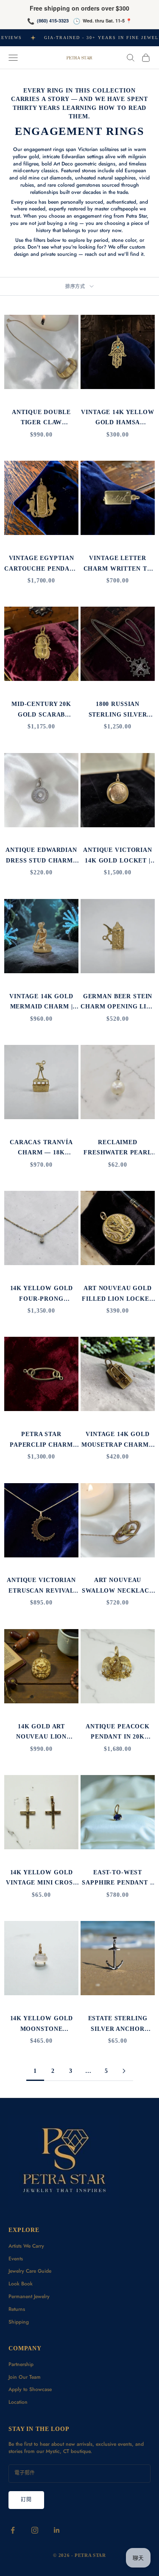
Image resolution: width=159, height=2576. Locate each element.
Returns (17, 2309)
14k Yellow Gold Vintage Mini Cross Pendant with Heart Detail (41, 1878)
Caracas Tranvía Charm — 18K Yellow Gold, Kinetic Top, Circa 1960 (42, 1148)
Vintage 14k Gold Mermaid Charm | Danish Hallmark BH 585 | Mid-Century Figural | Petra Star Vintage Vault (41, 1002)
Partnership (21, 2364)
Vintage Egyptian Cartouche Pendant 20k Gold (41, 564)
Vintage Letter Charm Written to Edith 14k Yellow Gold (118, 564)
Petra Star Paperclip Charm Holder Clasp (41, 1440)
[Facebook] (13, 2530)
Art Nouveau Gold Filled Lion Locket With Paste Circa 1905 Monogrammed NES (118, 1294)
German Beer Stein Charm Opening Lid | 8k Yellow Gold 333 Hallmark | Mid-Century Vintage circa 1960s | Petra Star (117, 1002)
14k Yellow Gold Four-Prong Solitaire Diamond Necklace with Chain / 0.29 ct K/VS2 (41, 1294)
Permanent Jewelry (29, 2296)
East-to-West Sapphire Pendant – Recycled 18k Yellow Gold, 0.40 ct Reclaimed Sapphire (118, 1878)
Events (16, 2259)
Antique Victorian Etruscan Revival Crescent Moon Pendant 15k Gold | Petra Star (42, 1586)
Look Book (21, 2284)
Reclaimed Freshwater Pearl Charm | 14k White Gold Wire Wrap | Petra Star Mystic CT (118, 1148)
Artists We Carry (26, 2246)
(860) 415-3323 (53, 21)
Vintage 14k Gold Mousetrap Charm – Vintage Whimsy (118, 1440)
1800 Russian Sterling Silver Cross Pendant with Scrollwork (118, 710)
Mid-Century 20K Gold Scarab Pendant (41, 710)
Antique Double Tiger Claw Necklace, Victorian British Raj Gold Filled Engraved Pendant (42, 418)
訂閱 (26, 2500)
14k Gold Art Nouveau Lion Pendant (41, 1732)
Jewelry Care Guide (30, 2271)
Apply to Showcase (30, 2389)
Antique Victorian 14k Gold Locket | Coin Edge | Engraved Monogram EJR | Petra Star (118, 856)
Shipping (19, 2322)
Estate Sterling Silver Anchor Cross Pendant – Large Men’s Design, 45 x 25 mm (118, 2024)
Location (18, 2402)
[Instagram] (35, 2530)
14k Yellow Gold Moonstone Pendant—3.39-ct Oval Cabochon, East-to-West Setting (42, 2024)
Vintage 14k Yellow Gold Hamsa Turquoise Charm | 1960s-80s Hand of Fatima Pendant (118, 418)
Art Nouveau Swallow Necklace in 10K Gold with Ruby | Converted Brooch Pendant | (118, 1586)
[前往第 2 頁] (124, 2071)
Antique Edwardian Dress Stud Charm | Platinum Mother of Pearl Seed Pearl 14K (41, 856)
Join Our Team (25, 2377)
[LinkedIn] (57, 2530)
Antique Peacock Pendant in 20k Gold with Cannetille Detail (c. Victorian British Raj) (118, 1732)
